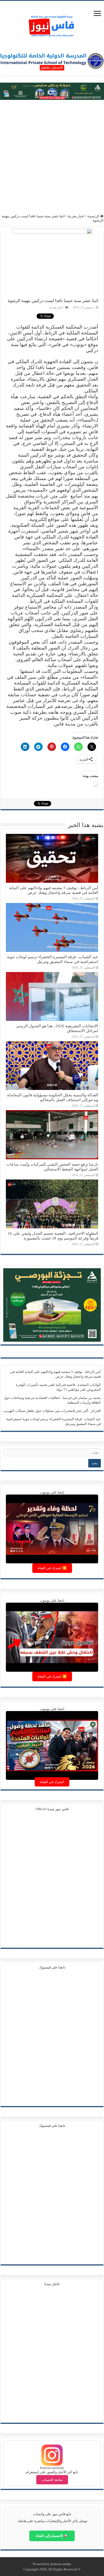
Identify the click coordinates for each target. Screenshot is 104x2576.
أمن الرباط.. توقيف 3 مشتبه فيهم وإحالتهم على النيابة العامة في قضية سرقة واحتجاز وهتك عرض (54, 890)
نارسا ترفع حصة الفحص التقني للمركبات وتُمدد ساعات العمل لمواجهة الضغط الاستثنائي (52, 1167)
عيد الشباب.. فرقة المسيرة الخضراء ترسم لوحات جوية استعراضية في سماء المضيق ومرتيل (53, 959)
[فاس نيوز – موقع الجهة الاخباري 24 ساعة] (52, 25)
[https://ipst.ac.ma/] (52, 60)
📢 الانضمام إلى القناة (52, 2536)
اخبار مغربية (76, 216)
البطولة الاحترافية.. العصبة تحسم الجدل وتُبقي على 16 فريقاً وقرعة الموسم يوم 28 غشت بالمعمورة (53, 1236)
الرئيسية (94, 216)
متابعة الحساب (52, 2480)
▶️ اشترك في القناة (52, 1568)
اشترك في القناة (52, 1782)
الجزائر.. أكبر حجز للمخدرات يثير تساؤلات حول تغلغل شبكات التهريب (52, 1411)
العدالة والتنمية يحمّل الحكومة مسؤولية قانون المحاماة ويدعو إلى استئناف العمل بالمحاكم (53, 1097)
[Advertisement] (52, 157)
